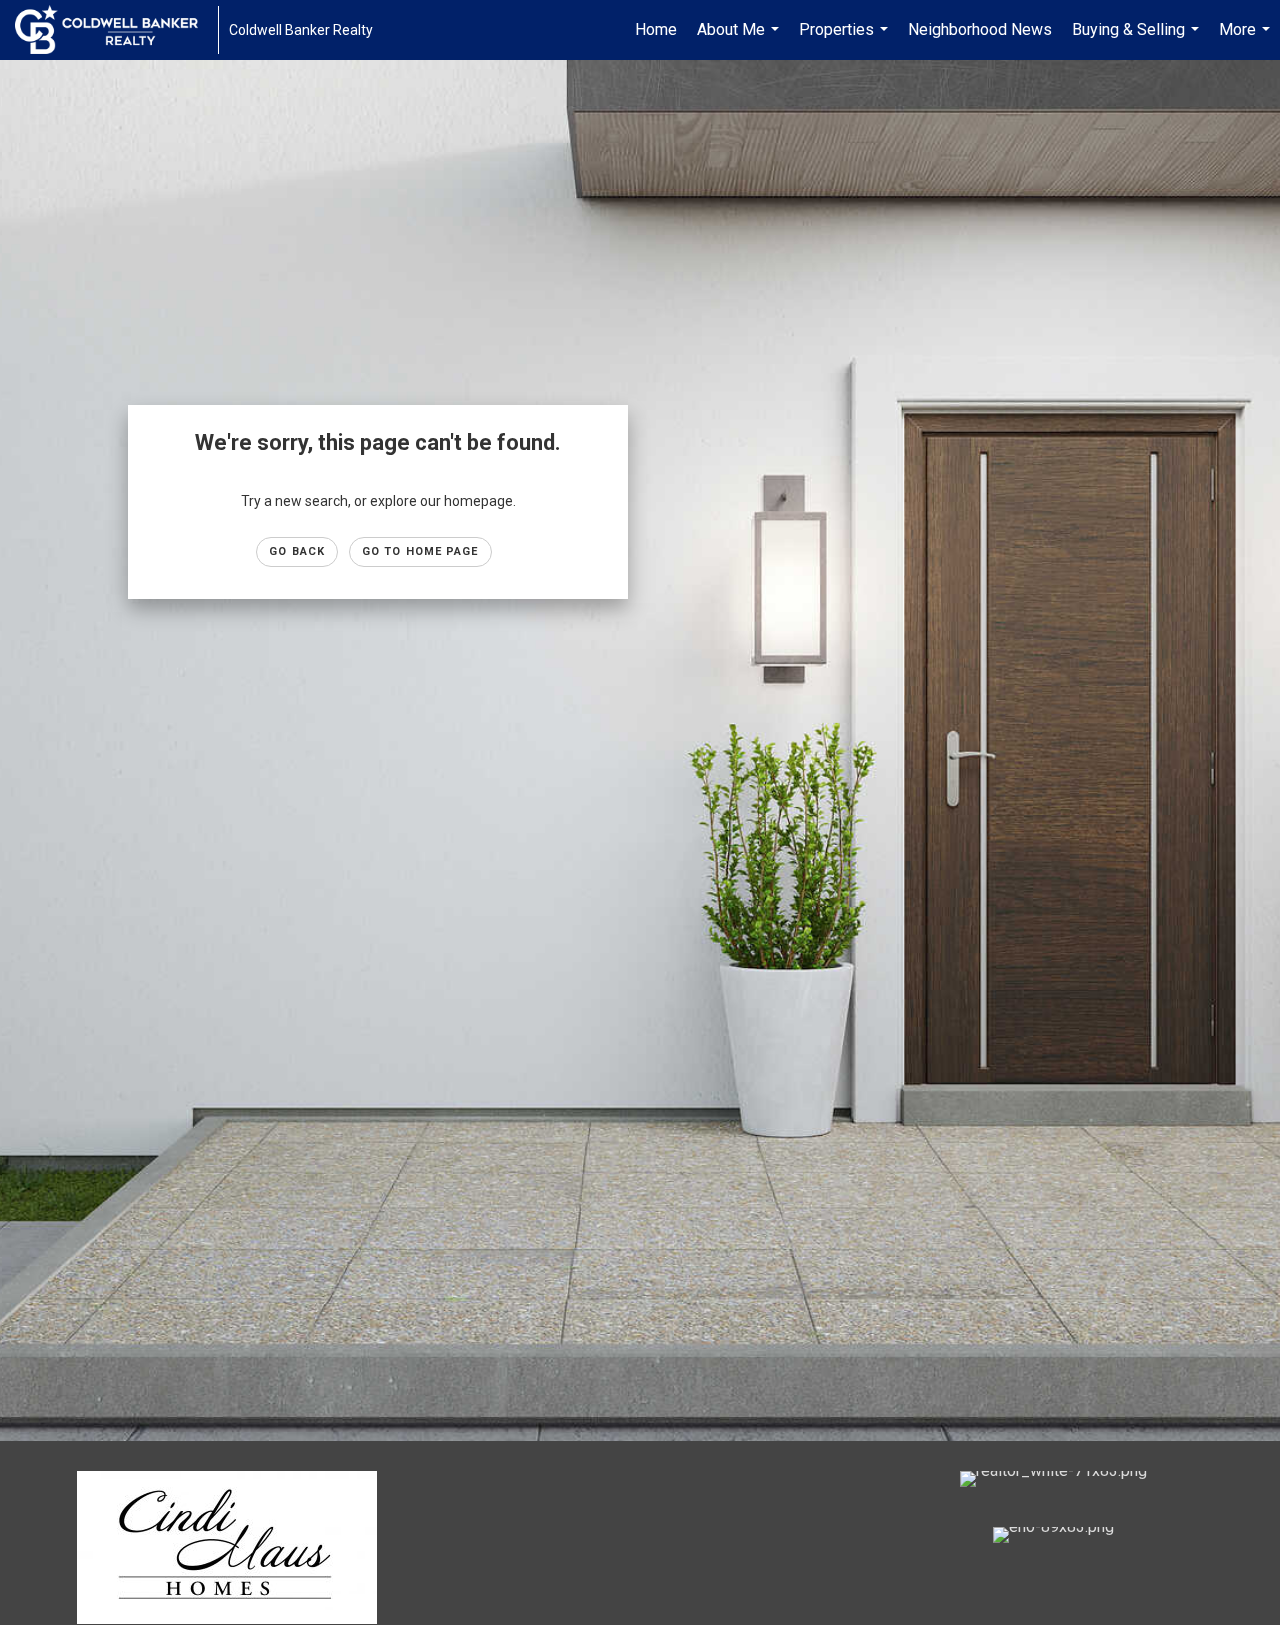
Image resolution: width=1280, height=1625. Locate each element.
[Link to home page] (116, 30)
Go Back (297, 551)
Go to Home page (420, 551)
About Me (740, 40)
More (1247, 40)
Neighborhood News (980, 29)
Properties (846, 40)
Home (656, 29)
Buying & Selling (1138, 40)
